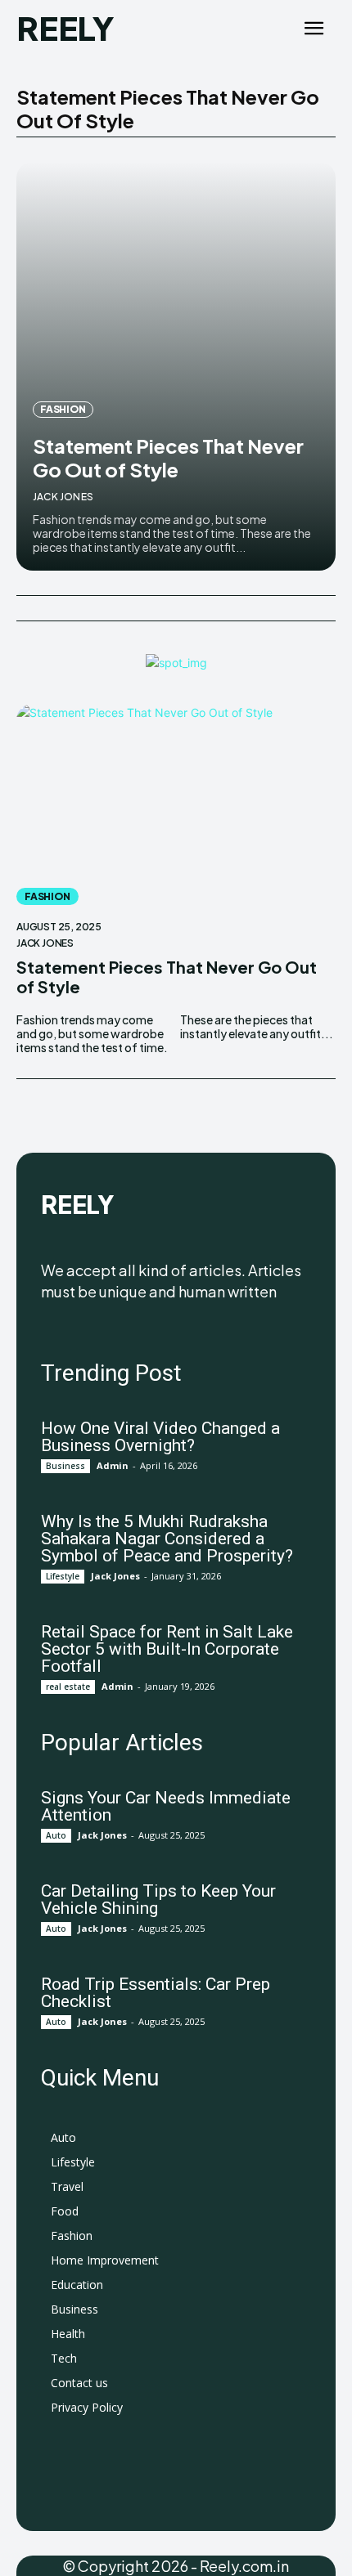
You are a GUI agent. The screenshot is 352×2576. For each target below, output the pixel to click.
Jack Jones (63, 497)
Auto (56, 1835)
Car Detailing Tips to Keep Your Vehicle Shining (158, 1900)
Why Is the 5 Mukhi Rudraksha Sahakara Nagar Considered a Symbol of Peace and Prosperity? (167, 1539)
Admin (113, 1465)
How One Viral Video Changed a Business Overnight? (160, 1437)
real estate (68, 1687)
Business (65, 1466)
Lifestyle (63, 1576)
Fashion (63, 409)
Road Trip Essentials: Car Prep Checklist (156, 1993)
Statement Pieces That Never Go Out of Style (168, 457)
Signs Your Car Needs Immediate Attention (166, 1806)
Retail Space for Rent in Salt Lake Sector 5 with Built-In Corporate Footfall (167, 1649)
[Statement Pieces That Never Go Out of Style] (176, 366)
